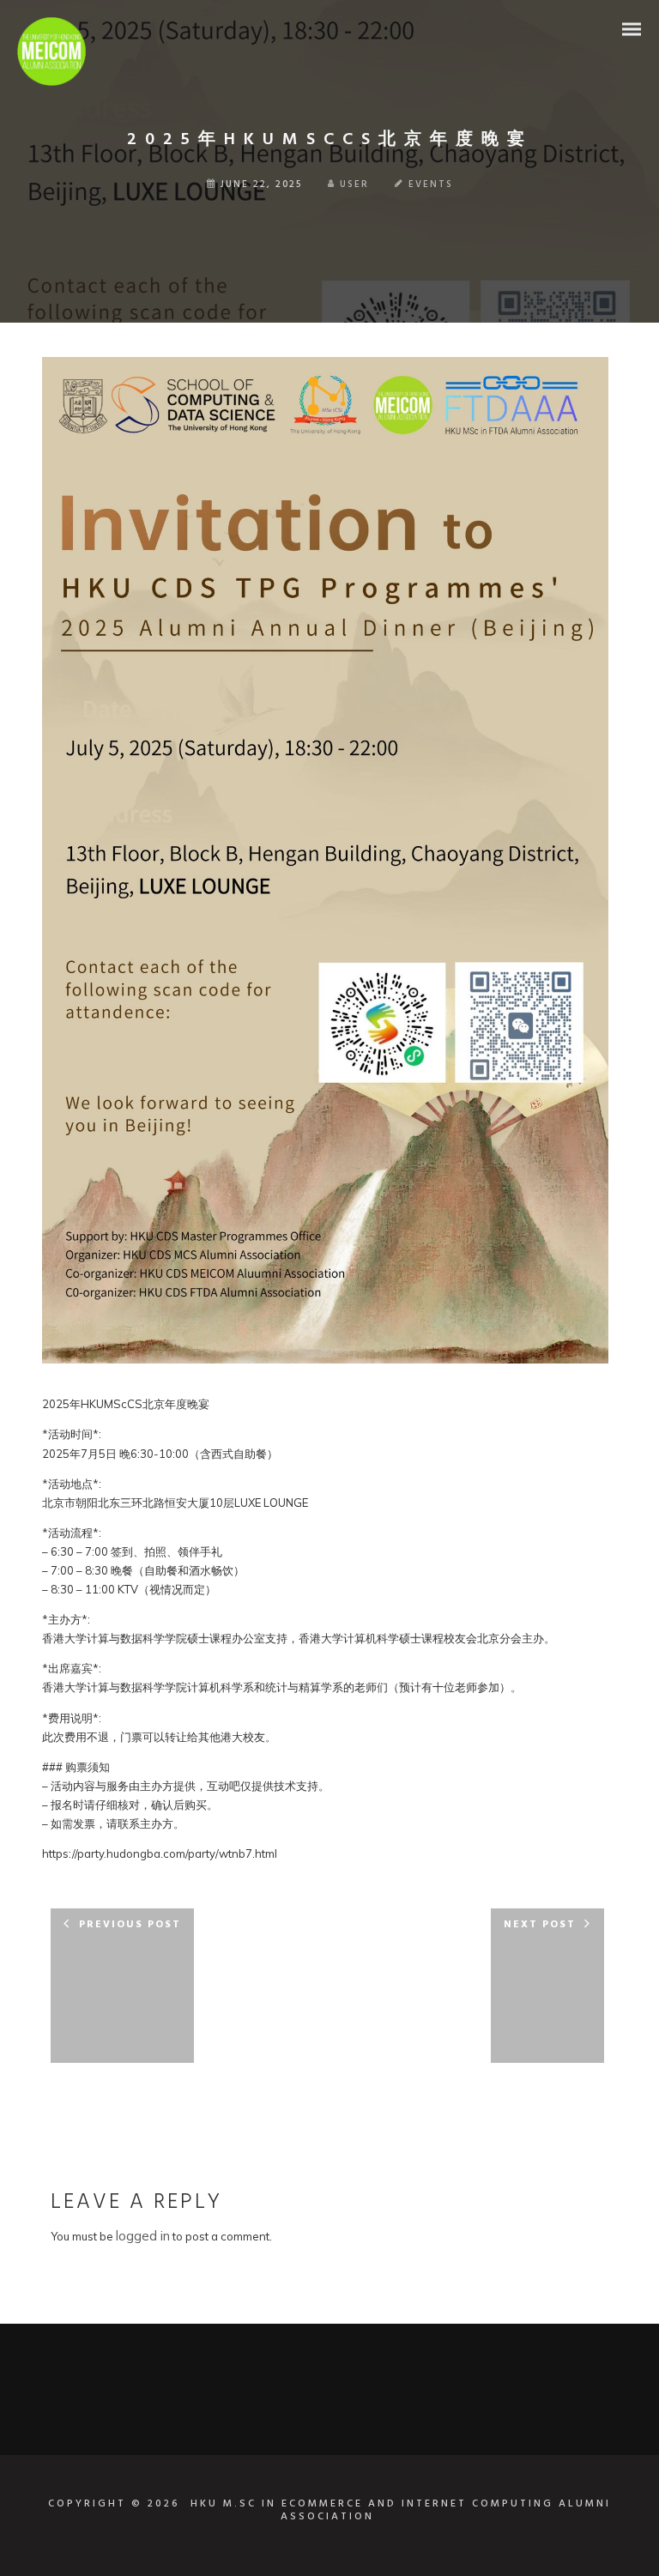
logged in (143, 2236)
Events (431, 184)
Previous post (130, 1925)
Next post (540, 1925)
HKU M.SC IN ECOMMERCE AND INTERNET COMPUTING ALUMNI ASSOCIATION (401, 2511)
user (354, 184)
